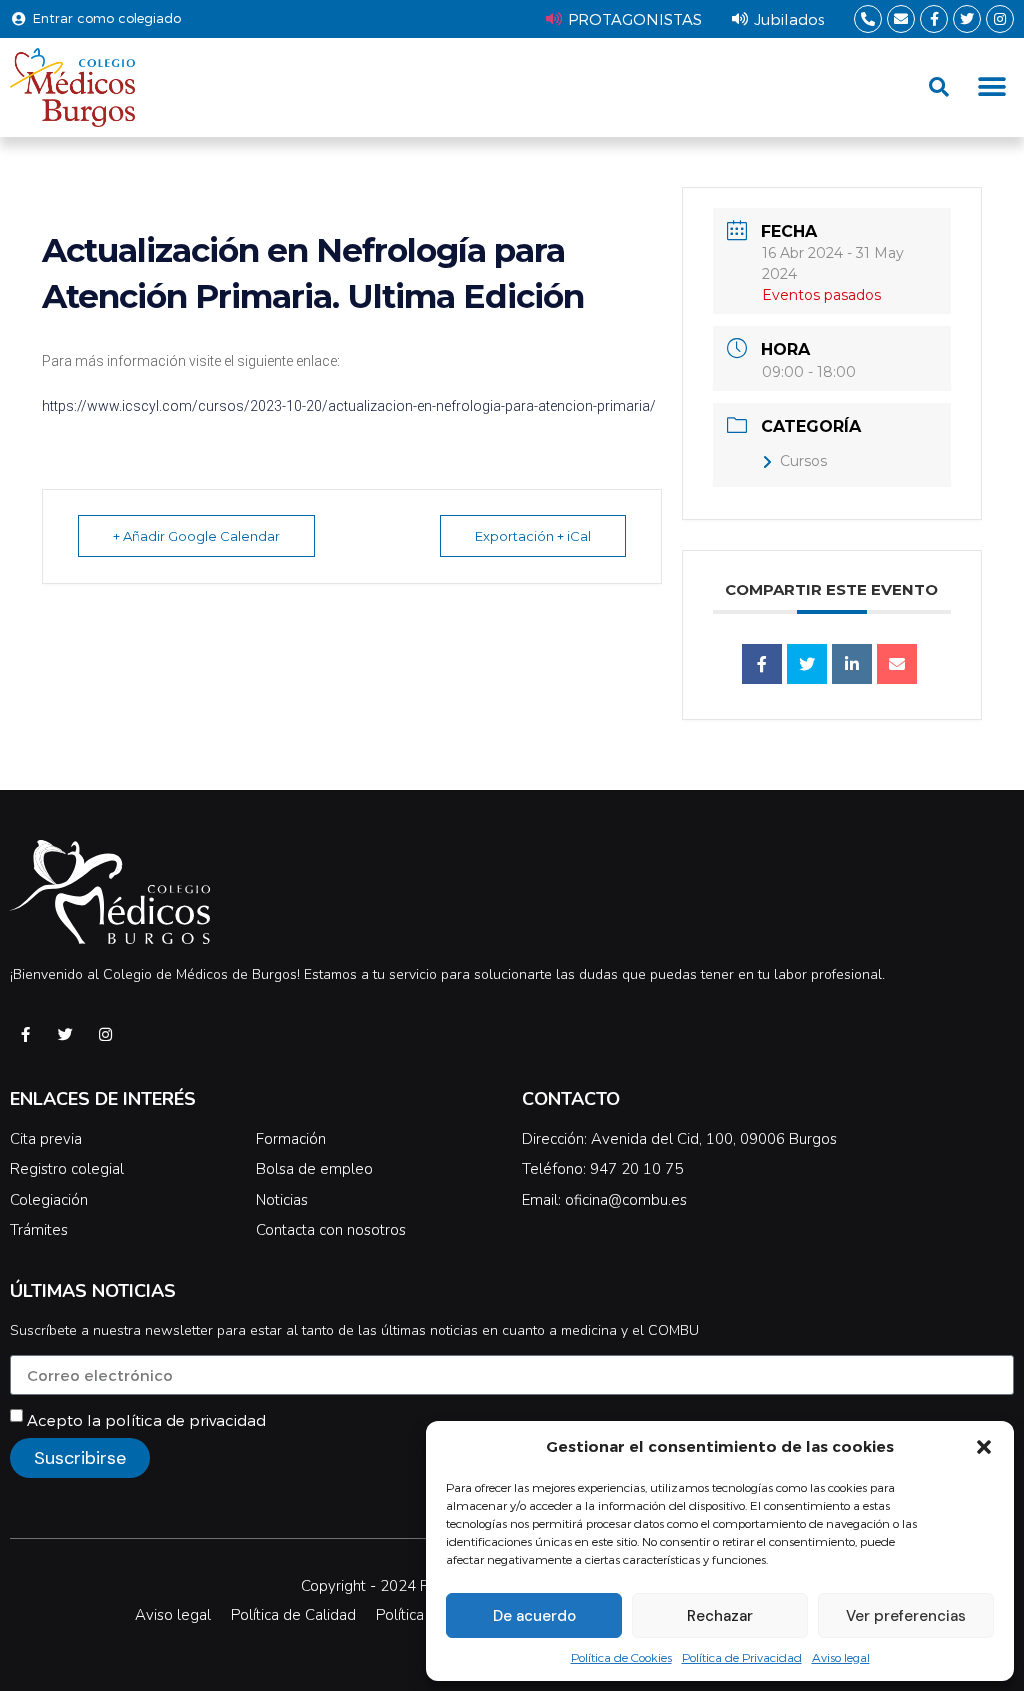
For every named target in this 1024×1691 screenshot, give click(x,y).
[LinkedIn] (852, 664)
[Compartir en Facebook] (762, 664)
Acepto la (146, 1420)
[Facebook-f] (934, 19)
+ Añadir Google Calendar (196, 536)
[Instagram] (1000, 19)
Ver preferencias (906, 1616)
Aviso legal (841, 1657)
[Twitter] (967, 19)
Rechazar (720, 1616)
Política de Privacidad (742, 1657)
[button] (984, 1447)
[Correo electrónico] (897, 664)
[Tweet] (807, 664)
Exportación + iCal (533, 536)
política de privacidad (185, 1420)
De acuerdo (534, 1616)
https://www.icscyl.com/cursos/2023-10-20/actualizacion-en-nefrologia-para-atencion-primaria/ (349, 406)
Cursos (803, 461)
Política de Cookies (621, 1657)
